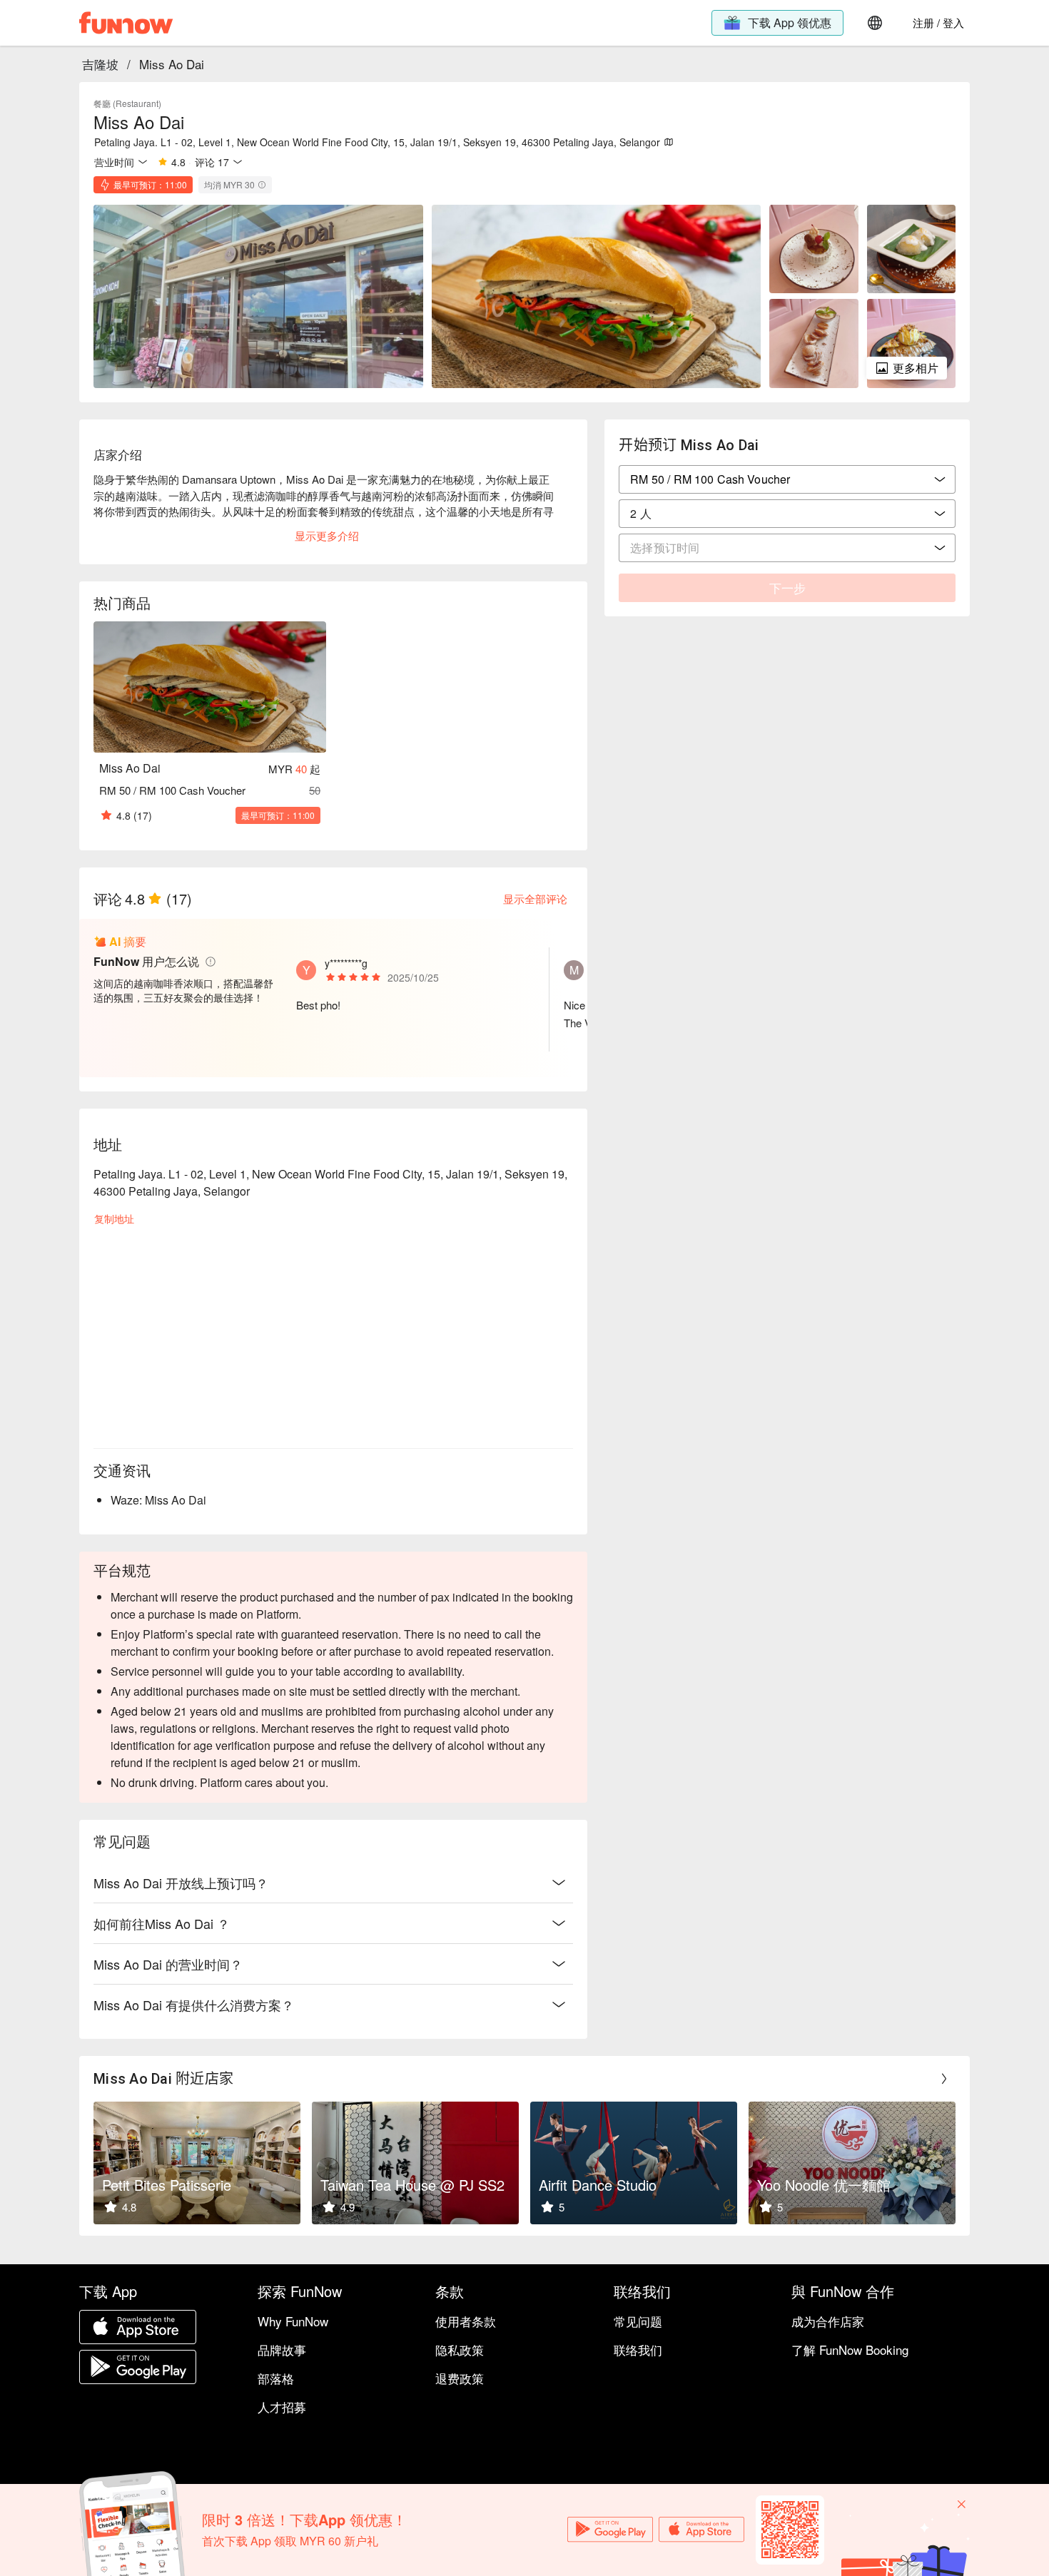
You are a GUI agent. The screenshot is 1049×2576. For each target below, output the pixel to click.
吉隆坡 (100, 64)
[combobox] (787, 514)
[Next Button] (944, 2079)
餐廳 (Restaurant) (127, 103)
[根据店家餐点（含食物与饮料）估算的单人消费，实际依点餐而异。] (262, 185)
